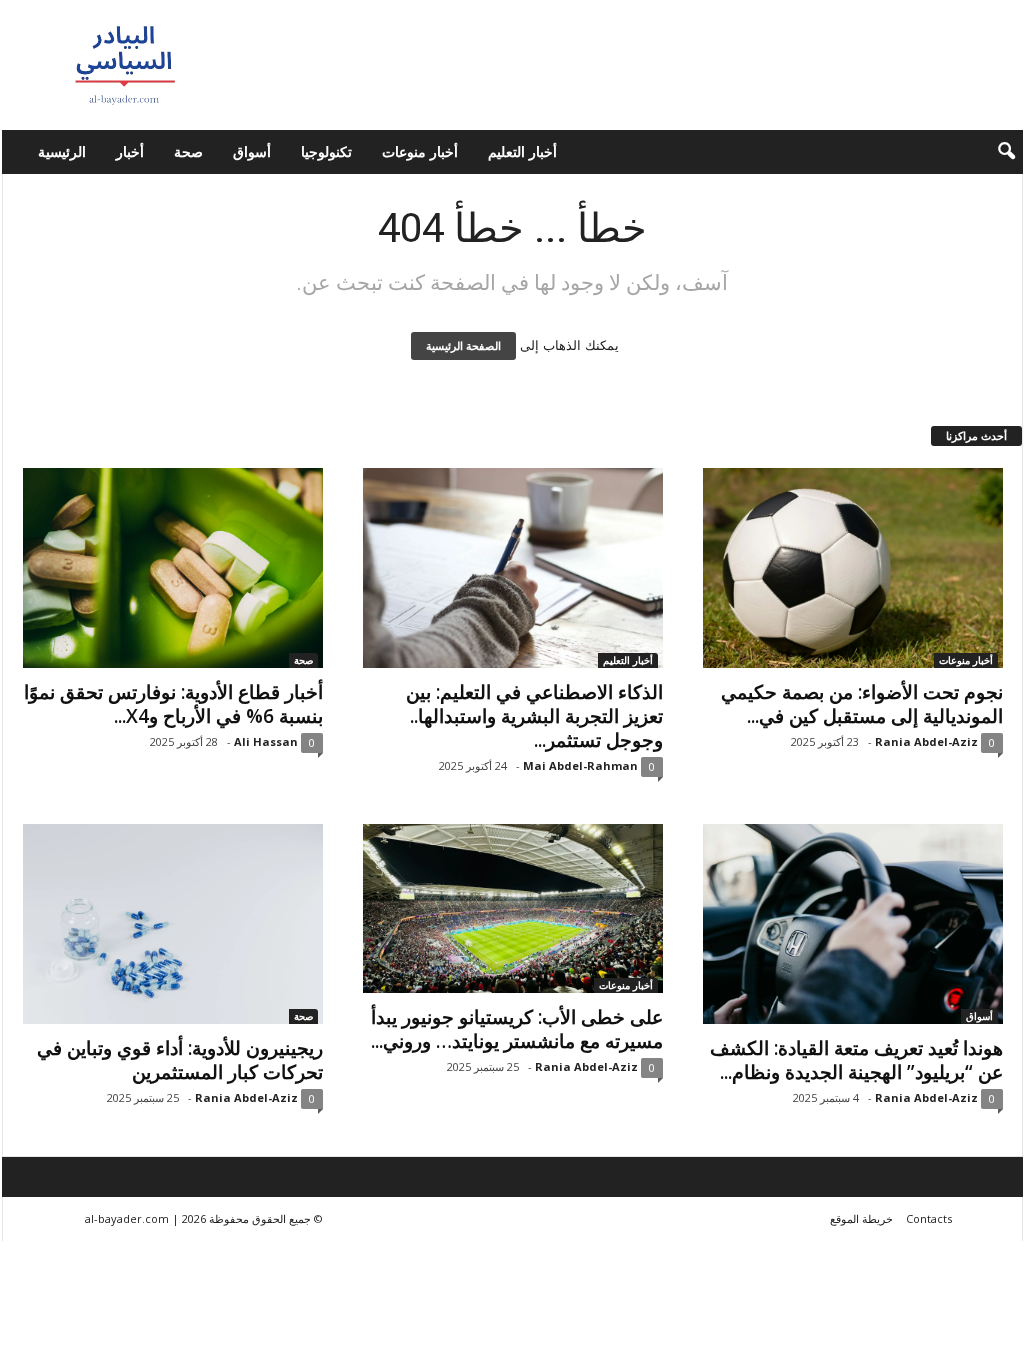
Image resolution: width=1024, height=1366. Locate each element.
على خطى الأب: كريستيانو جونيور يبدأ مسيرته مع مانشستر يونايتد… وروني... (517, 1029)
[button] (993, 152)
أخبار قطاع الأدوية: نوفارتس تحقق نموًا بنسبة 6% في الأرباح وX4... (173, 704)
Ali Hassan (266, 741)
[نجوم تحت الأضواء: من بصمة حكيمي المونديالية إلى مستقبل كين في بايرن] (853, 568)
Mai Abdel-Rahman (580, 765)
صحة (188, 151)
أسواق (252, 151)
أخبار (130, 151)
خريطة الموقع (861, 1218)
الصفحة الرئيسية (463, 346)
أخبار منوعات (420, 151)
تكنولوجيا (326, 151)
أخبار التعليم (522, 151)
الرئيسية (62, 151)
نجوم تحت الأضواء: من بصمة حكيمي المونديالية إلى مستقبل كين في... (862, 704)
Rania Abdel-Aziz (926, 741)
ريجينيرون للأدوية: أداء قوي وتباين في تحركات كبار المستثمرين (180, 1060)
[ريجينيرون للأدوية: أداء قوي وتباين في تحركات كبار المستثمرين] (173, 924)
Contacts (929, 1218)
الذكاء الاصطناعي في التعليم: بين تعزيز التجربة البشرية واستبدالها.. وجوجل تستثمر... (534, 716)
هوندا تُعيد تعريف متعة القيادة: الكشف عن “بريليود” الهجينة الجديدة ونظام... (856, 1060)
